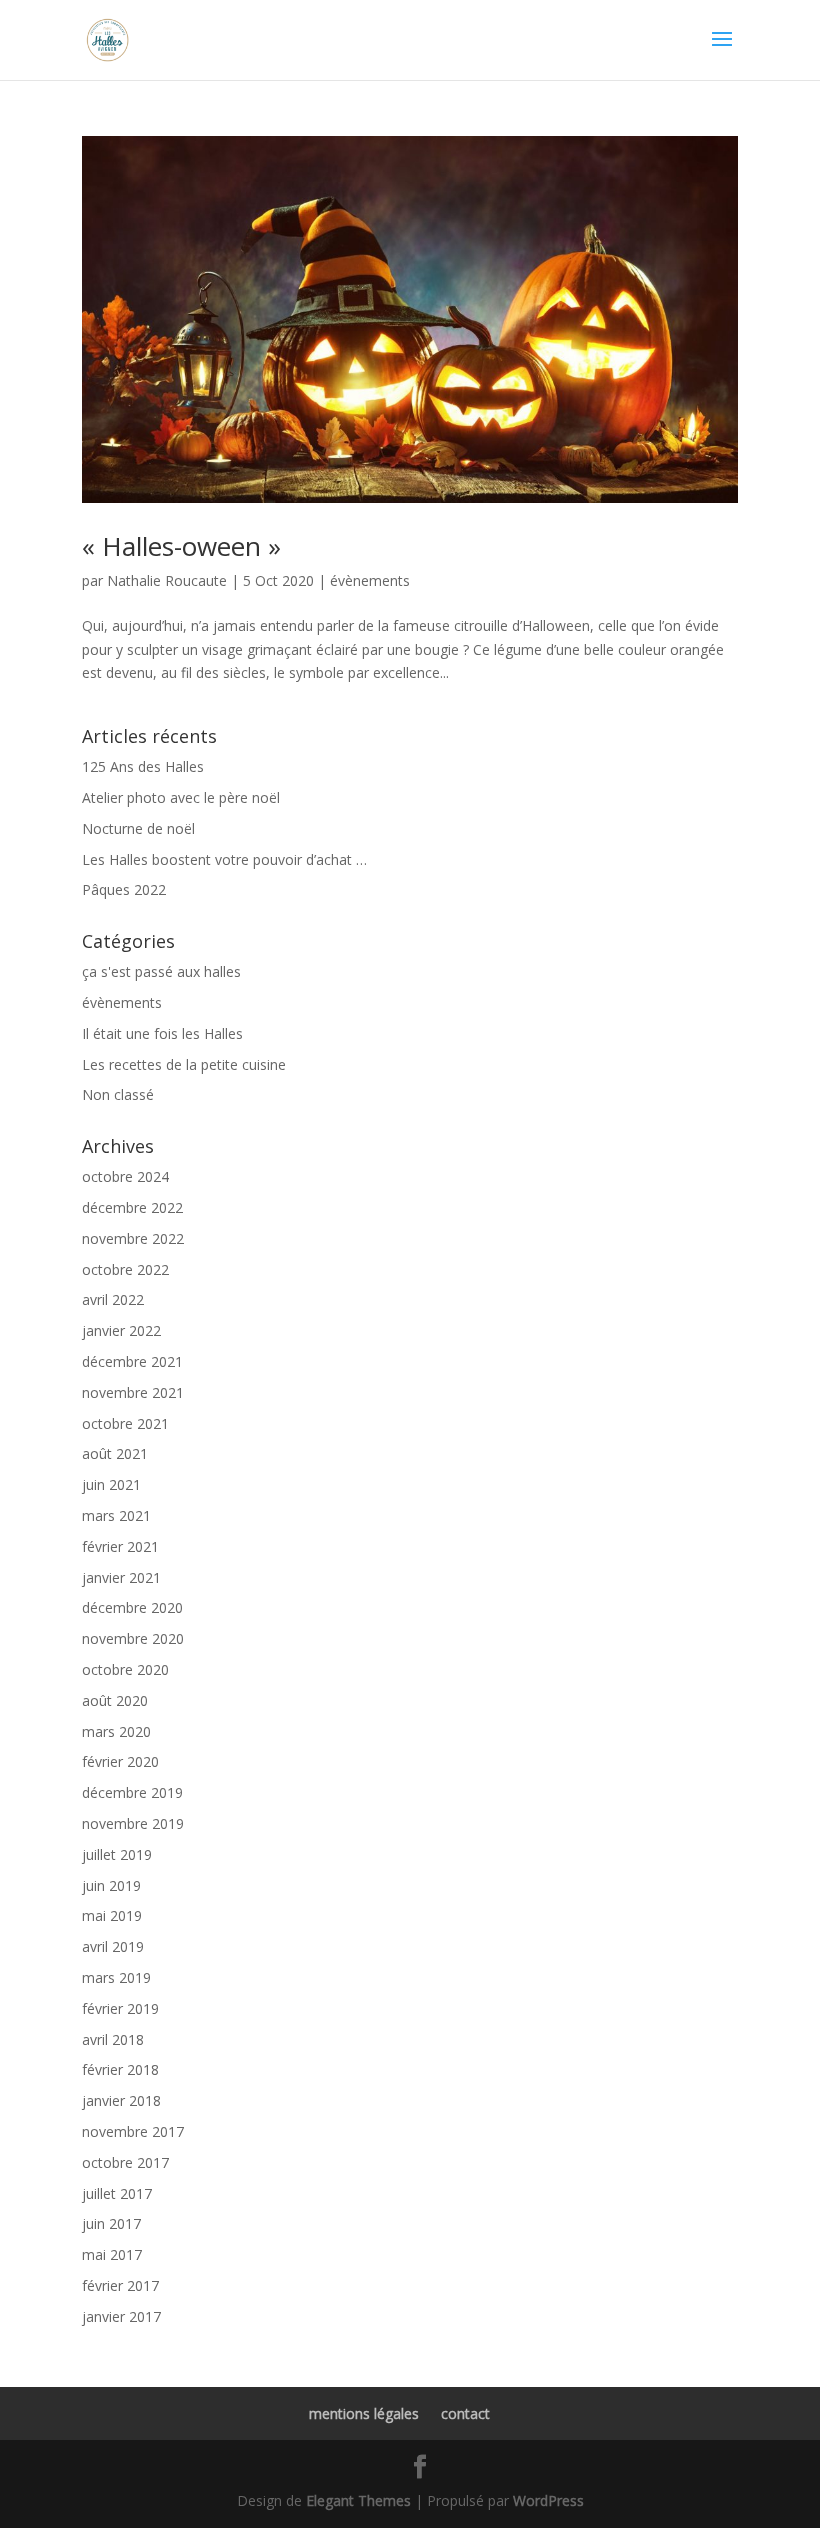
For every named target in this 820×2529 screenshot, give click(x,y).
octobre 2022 (125, 1269)
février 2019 (120, 2008)
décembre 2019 (132, 1792)
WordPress (548, 2500)
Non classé (118, 1094)
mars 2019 (116, 1977)
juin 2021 (111, 1484)
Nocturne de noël (138, 828)
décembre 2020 (132, 1607)
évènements (370, 580)
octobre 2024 (125, 1176)
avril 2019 (113, 1946)
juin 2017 (111, 2223)
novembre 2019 (133, 1823)
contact (465, 2413)
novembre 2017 (133, 2131)
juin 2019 (111, 1885)
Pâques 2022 (124, 889)
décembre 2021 (132, 1361)
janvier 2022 (121, 1330)
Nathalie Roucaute (167, 580)
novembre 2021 (133, 1392)
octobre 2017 (125, 2162)
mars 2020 (116, 1731)
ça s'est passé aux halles (161, 971)
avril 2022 (113, 1299)
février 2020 (120, 1761)
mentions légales (364, 2413)
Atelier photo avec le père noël (181, 797)
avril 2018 (113, 2039)
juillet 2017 (117, 2193)
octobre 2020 (125, 1669)
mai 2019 (112, 1915)
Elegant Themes (358, 2500)
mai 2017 (112, 2254)
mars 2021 (116, 1515)
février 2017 (120, 2285)
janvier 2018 (121, 2100)
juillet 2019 (117, 1854)
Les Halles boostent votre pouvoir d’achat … (224, 859)
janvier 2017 (121, 2316)
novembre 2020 (133, 1638)
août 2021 (115, 1453)
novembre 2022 (133, 1238)
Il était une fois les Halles (162, 1033)
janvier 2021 (121, 1577)
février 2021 (120, 1546)
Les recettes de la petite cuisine (184, 1064)
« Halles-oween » (181, 546)
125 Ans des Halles (143, 766)
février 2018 (120, 2069)
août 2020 (115, 1700)
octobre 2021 (125, 1423)
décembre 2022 (132, 1207)
